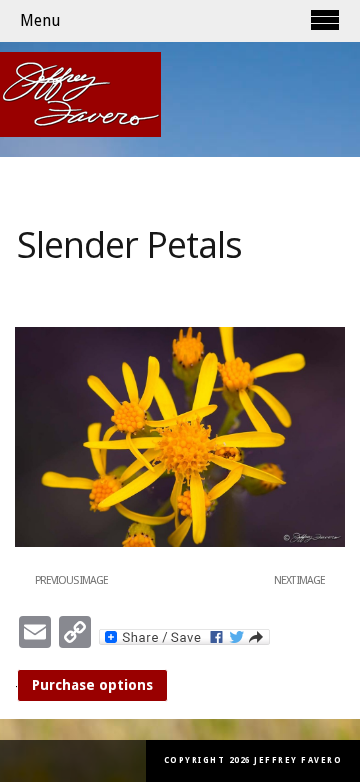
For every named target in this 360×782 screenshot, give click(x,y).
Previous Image (71, 580)
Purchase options (92, 685)
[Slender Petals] (180, 543)
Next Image (299, 580)
